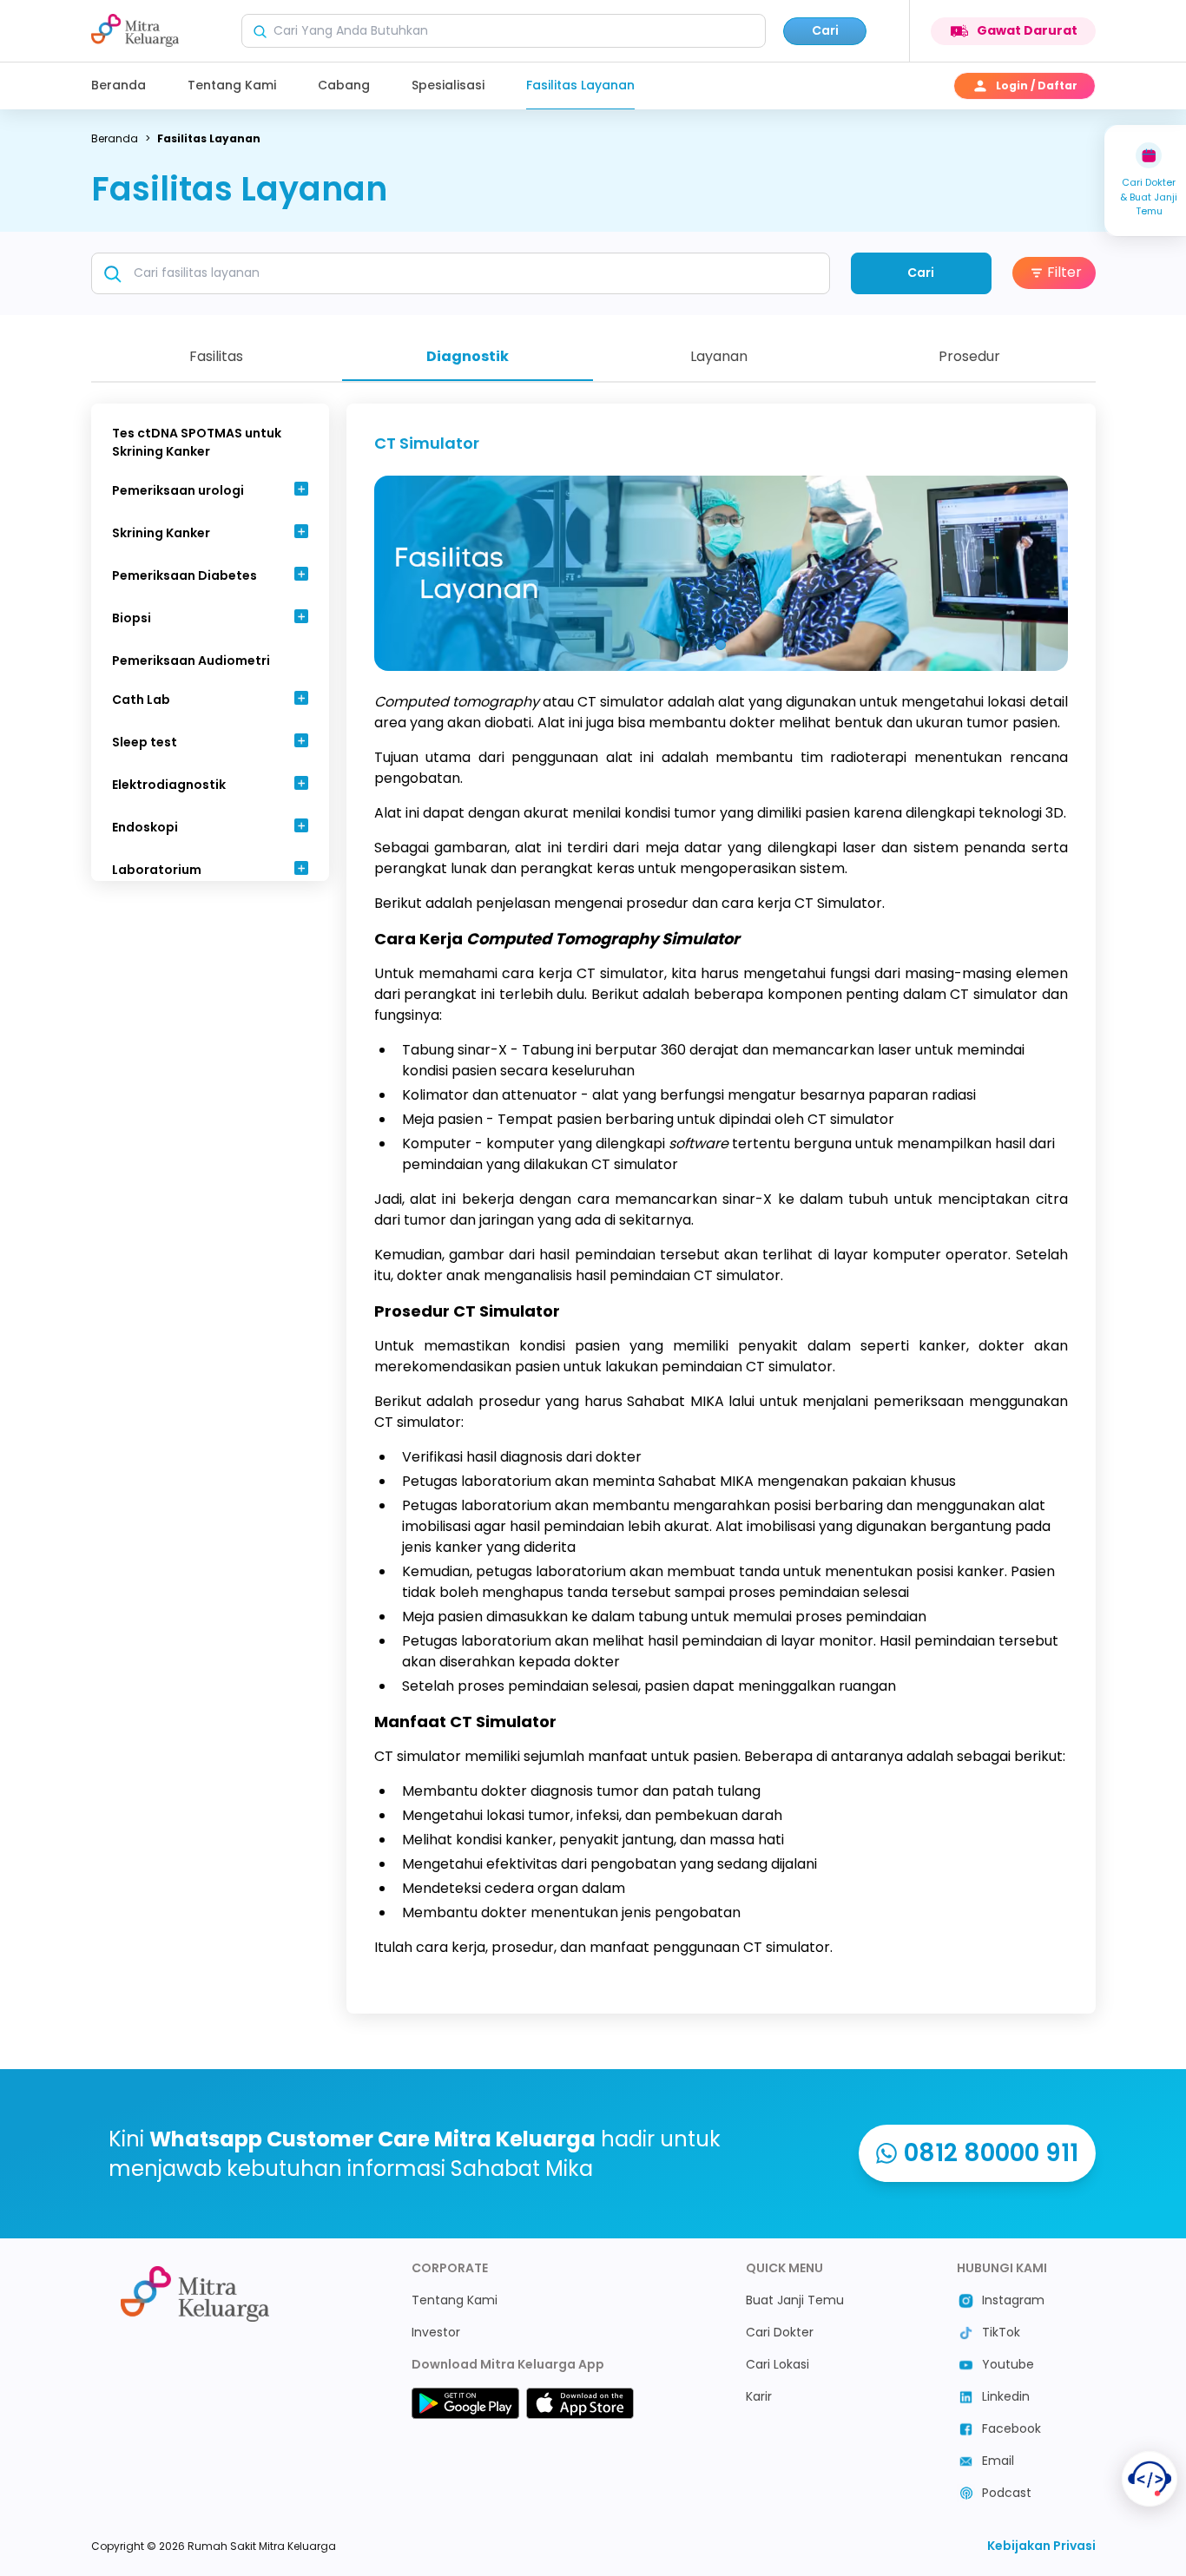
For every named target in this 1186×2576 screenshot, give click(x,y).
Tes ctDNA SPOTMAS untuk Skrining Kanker (197, 442)
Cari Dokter (780, 2332)
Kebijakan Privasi (1041, 2546)
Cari (825, 30)
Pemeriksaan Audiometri (191, 660)
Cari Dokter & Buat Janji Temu (1149, 197)
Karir (759, 2396)
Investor (436, 2332)
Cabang (344, 85)
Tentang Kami (232, 85)
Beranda (119, 85)
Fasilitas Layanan (580, 85)
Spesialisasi (448, 85)
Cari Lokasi (777, 2364)
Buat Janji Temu (795, 2300)
